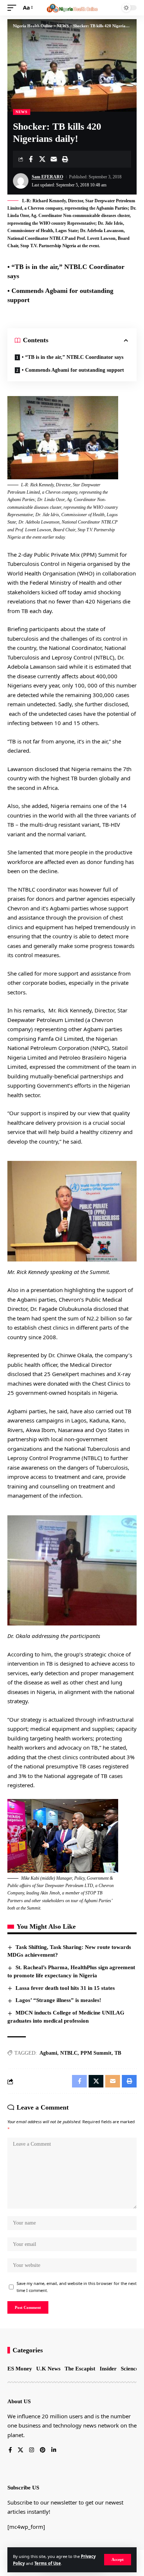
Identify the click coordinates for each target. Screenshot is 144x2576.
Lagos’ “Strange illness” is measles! (58, 2000)
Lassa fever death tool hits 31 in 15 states (65, 1988)
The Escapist (80, 2369)
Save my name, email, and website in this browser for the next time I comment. (77, 2287)
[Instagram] (32, 2450)
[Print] (65, 159)
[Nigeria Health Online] (72, 8)
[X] (20, 2450)
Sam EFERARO (47, 177)
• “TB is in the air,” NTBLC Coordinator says (73, 357)
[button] (118, 2560)
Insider (108, 2369)
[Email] (54, 159)
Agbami (48, 2053)
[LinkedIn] (54, 2450)
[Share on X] (42, 159)
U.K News (48, 2369)
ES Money (20, 2369)
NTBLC (69, 2053)
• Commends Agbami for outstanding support (73, 370)
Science (130, 2369)
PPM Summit (96, 2053)
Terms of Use (48, 2563)
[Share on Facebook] (31, 159)
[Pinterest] (43, 2450)
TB (118, 2053)
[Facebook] (10, 2450)
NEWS (22, 112)
